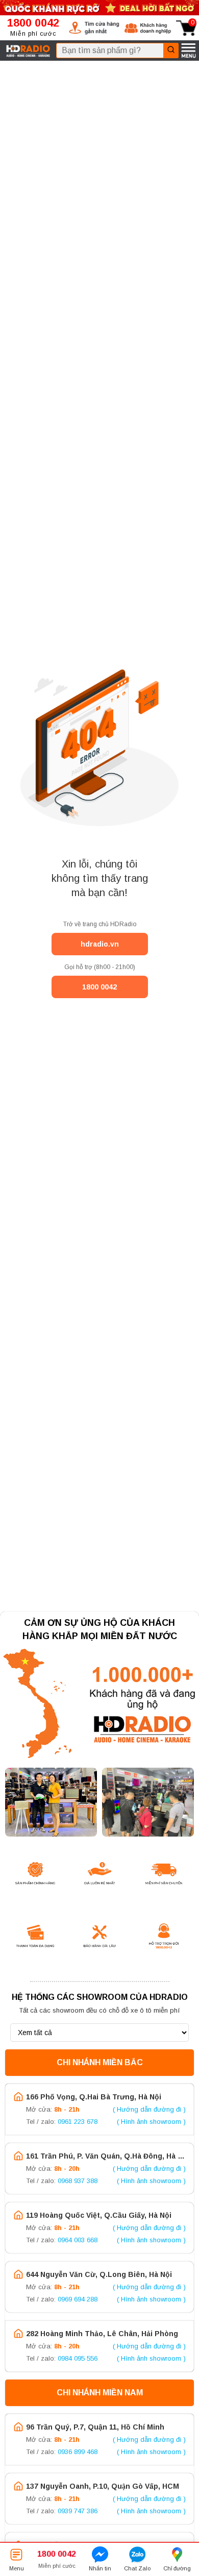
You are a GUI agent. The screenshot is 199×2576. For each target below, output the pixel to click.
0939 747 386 (78, 2511)
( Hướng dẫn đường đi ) (149, 2109)
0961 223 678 (78, 2122)
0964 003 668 (78, 2240)
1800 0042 (99, 987)
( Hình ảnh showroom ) (151, 2122)
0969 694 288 (78, 2299)
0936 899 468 (78, 2452)
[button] (94, 28)
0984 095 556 (78, 2358)
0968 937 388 (78, 2181)
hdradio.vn (100, 944)
